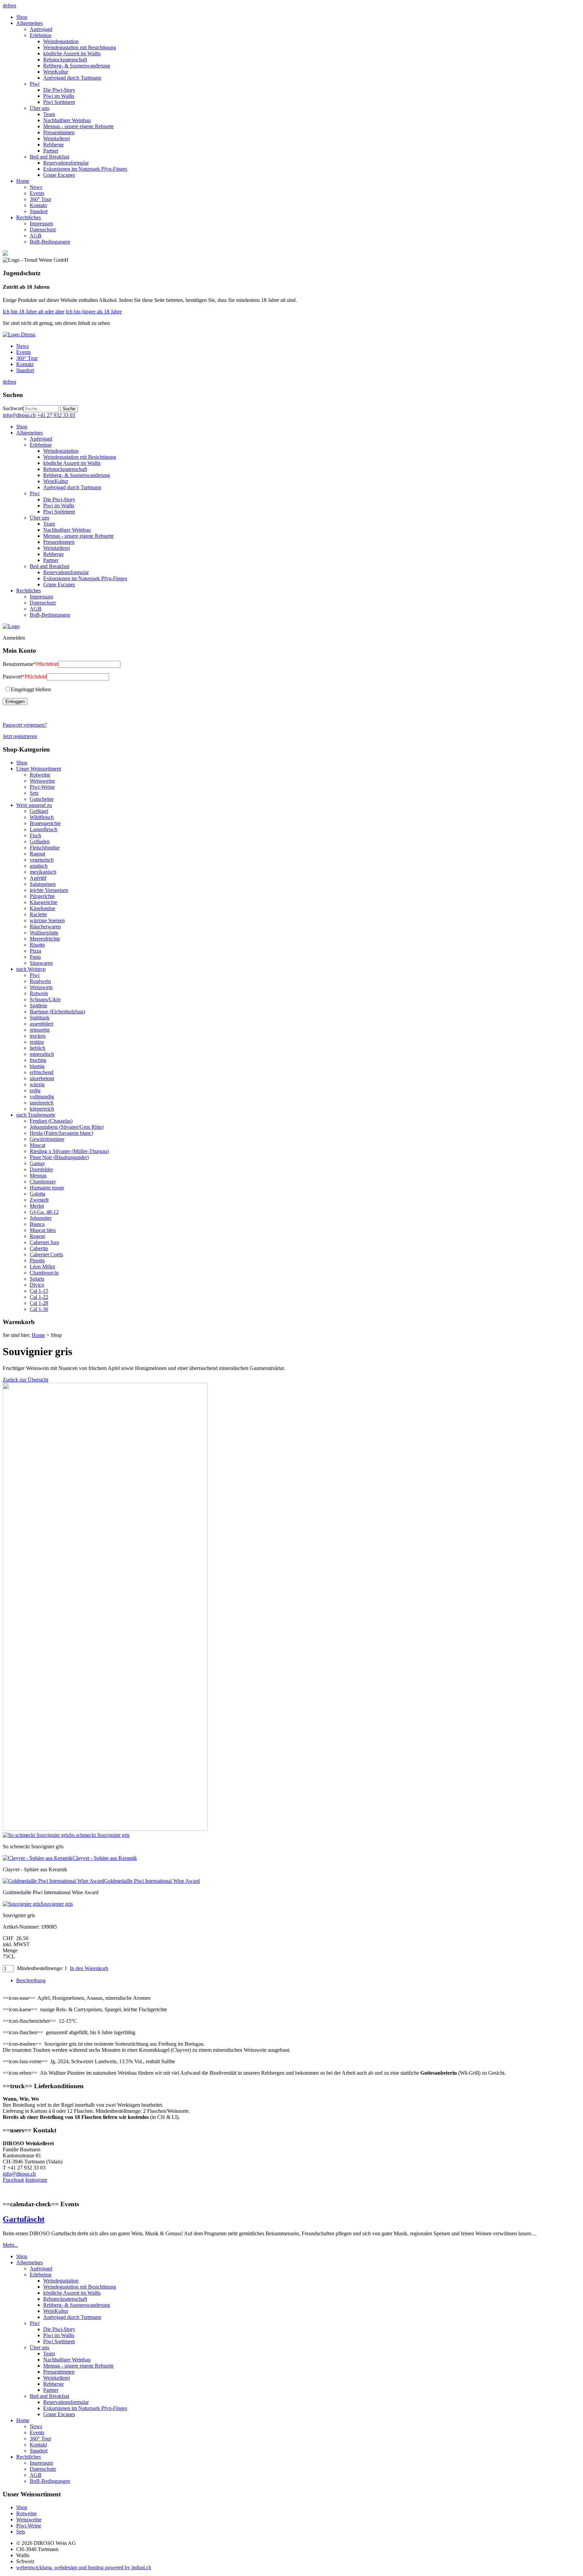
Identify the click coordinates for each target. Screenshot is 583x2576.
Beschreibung (31, 1980)
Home (38, 1335)
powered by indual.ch (84, 2567)
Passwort (25, 677)
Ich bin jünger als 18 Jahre (94, 312)
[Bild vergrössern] (105, 1829)
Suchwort (13, 408)
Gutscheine (42, 799)
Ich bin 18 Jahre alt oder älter (34, 312)
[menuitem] (298, 17)
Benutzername (30, 664)
